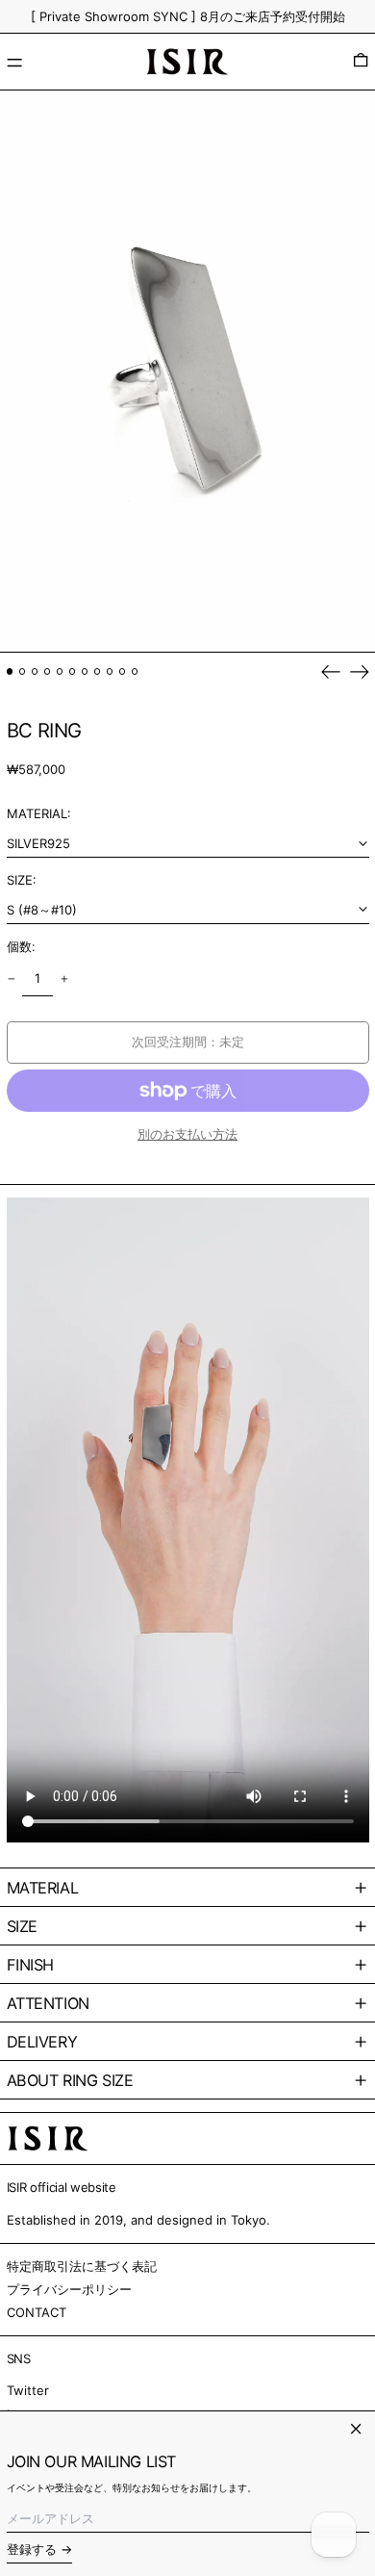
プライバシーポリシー (69, 2289)
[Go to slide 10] (123, 671)
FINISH (31, 1965)
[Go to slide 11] (135, 671)
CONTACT (37, 2312)
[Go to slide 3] (35, 671)
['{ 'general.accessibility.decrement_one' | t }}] (11, 979)
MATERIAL (43, 1888)
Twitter (28, 2390)
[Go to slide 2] (23, 671)
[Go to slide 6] (73, 671)
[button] (361, 62)
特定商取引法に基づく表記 (82, 2266)
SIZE (22, 1926)
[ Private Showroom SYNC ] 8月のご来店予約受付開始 (188, 16)
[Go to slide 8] (98, 671)
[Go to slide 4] (48, 671)
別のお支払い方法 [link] (187, 1134)
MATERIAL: (39, 813)
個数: (21, 946)
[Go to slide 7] (85, 671)
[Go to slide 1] (10, 671)
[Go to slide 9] (110, 671)
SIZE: (22, 880)
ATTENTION (48, 2003)
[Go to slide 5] (60, 671)
